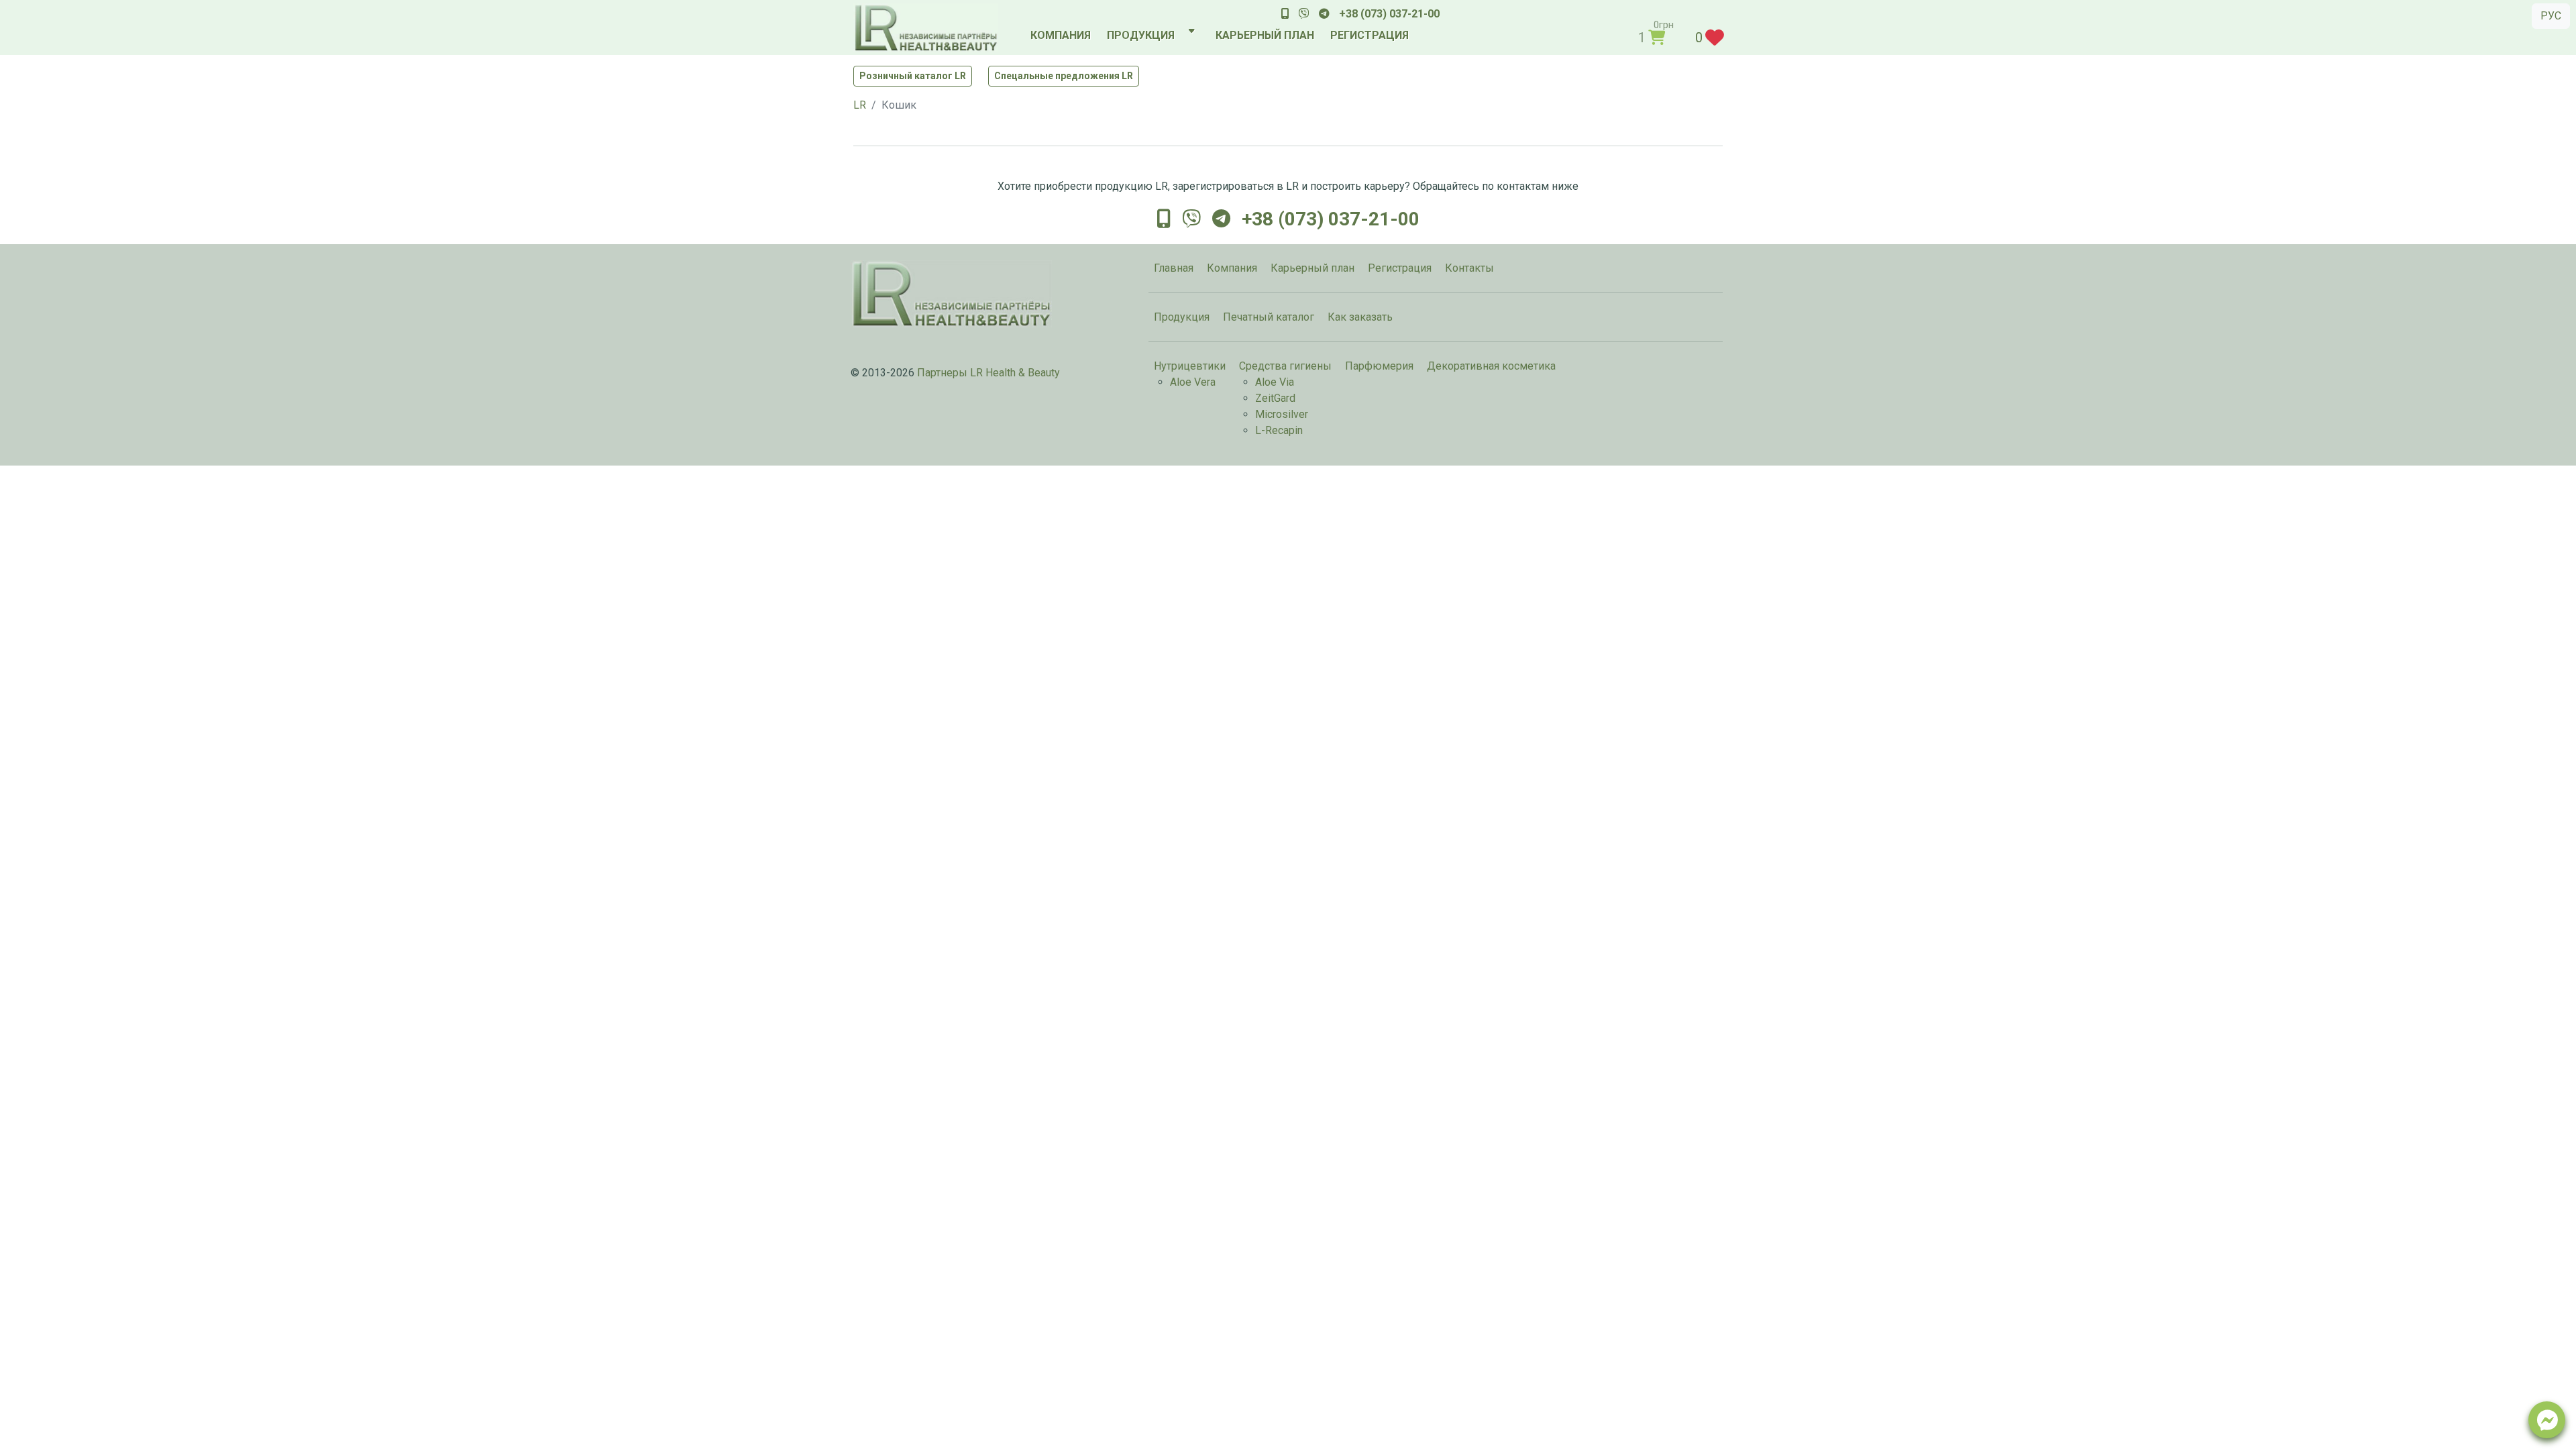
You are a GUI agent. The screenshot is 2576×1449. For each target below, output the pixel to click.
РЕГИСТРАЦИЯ (1370, 35)
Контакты (1469, 268)
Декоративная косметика (1491, 366)
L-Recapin (1279, 430)
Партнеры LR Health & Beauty (988, 373)
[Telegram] (1324, 14)
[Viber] (1304, 14)
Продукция (1182, 317)
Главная (1174, 268)
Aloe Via (1275, 382)
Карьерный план (1312, 268)
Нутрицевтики (1190, 366)
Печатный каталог (1269, 317)
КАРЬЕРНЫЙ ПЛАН (1265, 35)
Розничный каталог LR (913, 76)
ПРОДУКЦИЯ (1141, 35)
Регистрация (1400, 268)
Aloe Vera (1193, 382)
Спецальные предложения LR (1064, 76)
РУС (2551, 16)
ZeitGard (1275, 398)
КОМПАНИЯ (1061, 35)
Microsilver (1282, 414)
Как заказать (1360, 317)
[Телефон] (1285, 14)
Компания (1232, 268)
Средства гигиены (1285, 366)
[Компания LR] (926, 28)
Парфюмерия (1379, 366)
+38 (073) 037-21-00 (1389, 14)
